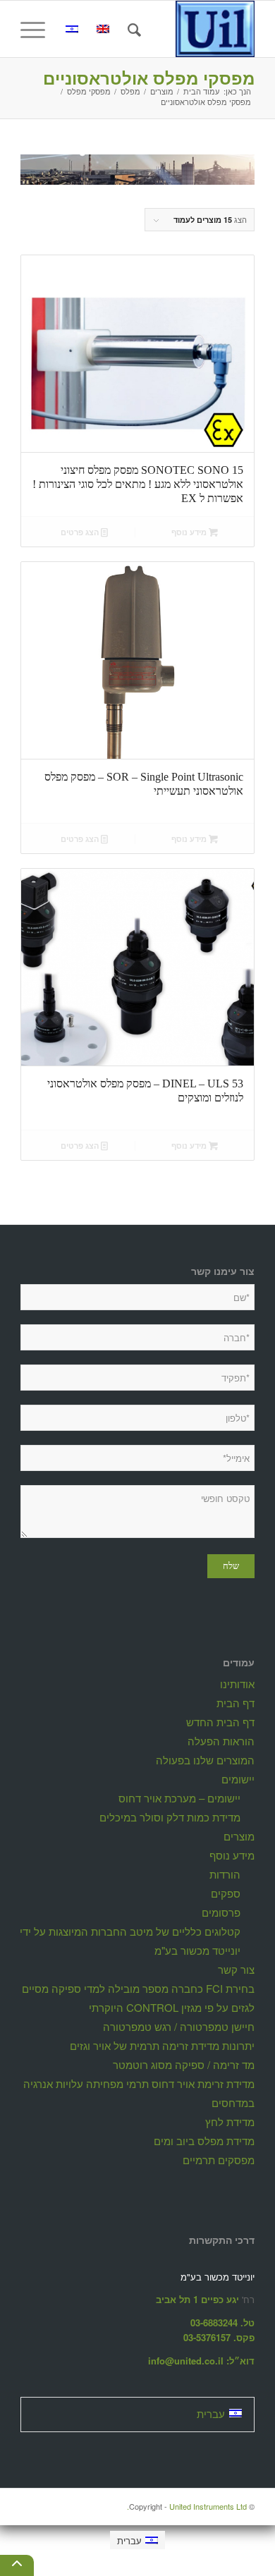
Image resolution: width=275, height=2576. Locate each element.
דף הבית (236, 1703)
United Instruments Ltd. (187, 2506)
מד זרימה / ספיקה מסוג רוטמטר (184, 2064)
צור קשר (236, 1969)
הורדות (225, 1874)
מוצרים (239, 1836)
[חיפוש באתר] (132, 29)
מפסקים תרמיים (219, 2160)
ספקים (226, 1893)
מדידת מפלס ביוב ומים (204, 2141)
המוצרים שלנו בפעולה (205, 1760)
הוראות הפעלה (221, 1741)
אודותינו (237, 1684)
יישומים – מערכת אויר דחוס (179, 1798)
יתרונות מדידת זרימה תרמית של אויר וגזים (162, 2045)
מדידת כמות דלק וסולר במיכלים (170, 1817)
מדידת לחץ (230, 2122)
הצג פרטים (81, 532)
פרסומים (221, 1912)
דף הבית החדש (220, 1722)
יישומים (238, 1779)
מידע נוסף (190, 532)
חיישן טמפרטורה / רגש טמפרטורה (179, 2026)
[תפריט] (37, 29)
